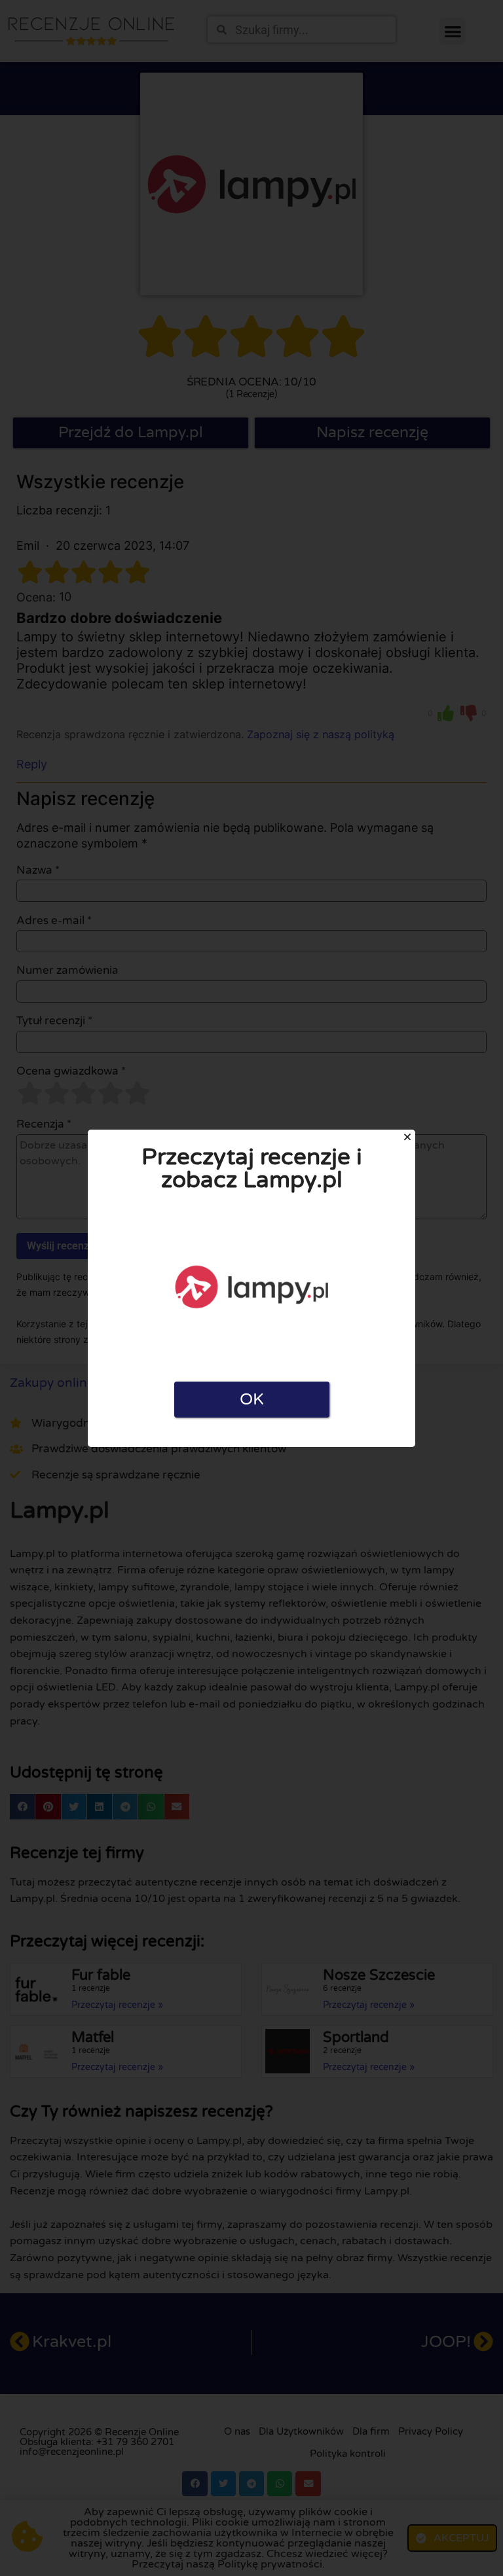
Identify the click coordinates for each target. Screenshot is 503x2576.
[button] (407, 1137)
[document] (251, 1288)
